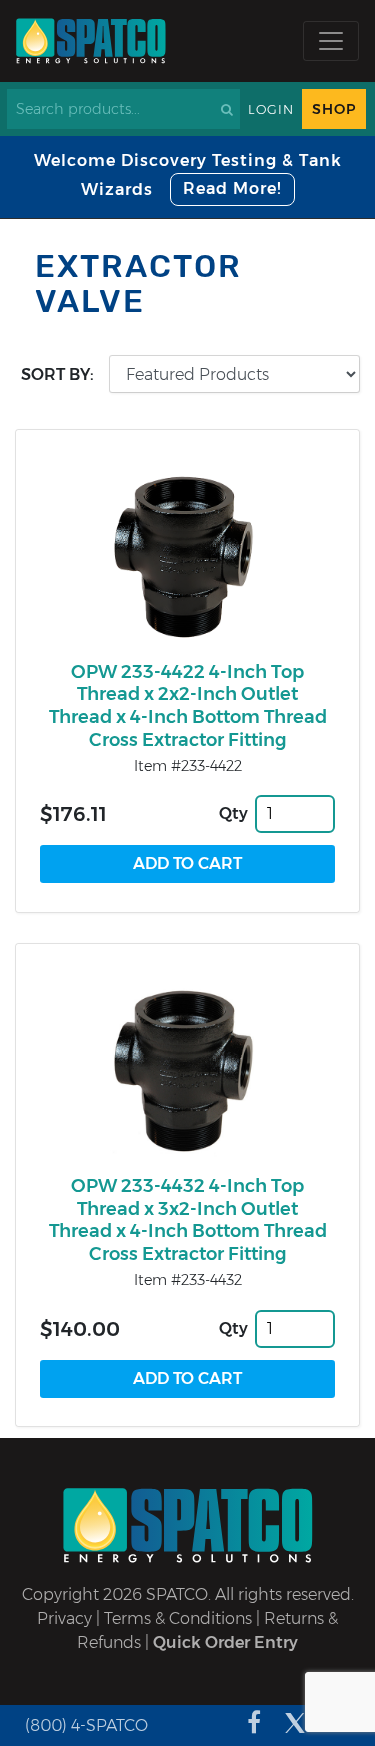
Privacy (64, 1618)
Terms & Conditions (178, 1618)
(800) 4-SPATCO (86, 1725)
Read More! (232, 188)
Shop (334, 109)
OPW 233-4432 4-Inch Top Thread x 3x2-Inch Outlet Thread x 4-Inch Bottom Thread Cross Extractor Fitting (188, 1220)
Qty (233, 813)
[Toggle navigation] (331, 41)
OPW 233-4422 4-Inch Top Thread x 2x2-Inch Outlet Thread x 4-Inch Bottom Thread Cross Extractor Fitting (188, 706)
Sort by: (57, 374)
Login (271, 109)
